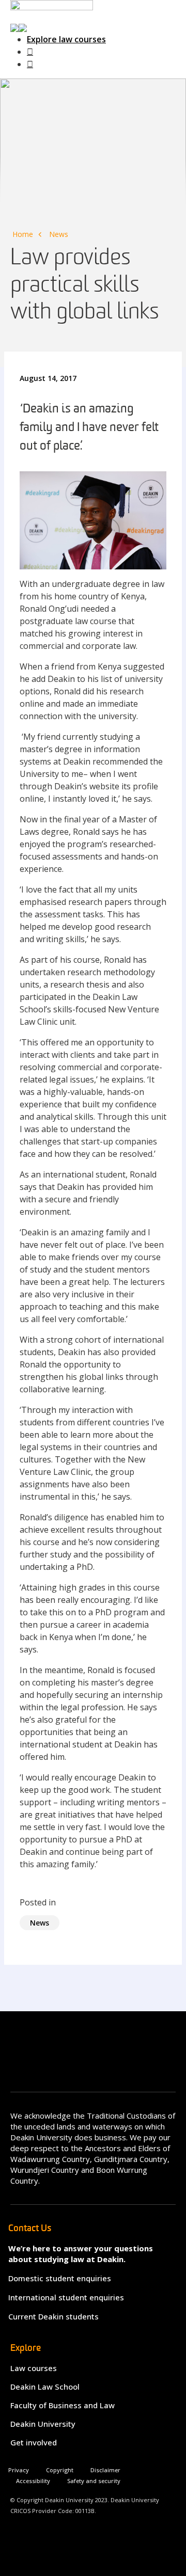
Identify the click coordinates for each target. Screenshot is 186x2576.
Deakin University (43, 2424)
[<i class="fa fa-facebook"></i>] (30, 52)
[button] (19, 27)
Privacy (19, 2470)
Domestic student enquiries (60, 2278)
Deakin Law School (45, 2387)
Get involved (34, 2442)
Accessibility (33, 2481)
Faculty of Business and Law (63, 2405)
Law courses (34, 2368)
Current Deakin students (53, 2316)
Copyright (60, 2470)
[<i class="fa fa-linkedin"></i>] (30, 64)
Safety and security (94, 2481)
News (59, 234)
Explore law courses (66, 39)
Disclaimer (105, 2470)
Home (23, 234)
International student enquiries (66, 2297)
